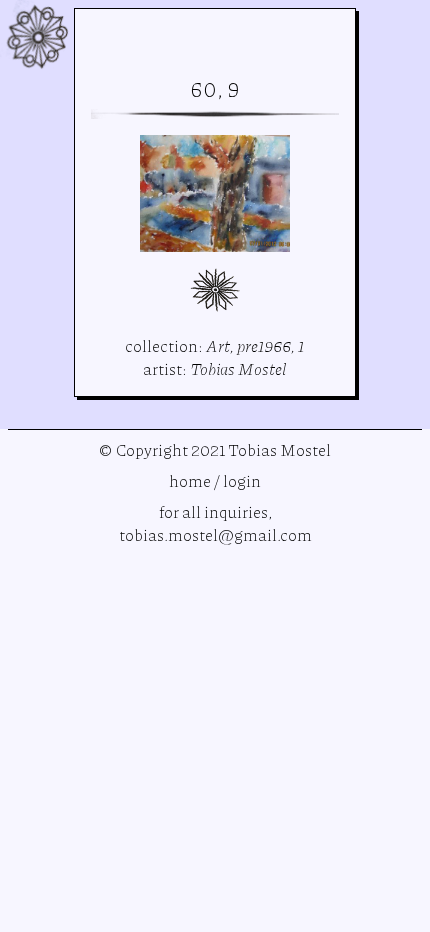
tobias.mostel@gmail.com (215, 534)
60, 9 (215, 88)
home (190, 480)
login (242, 480)
